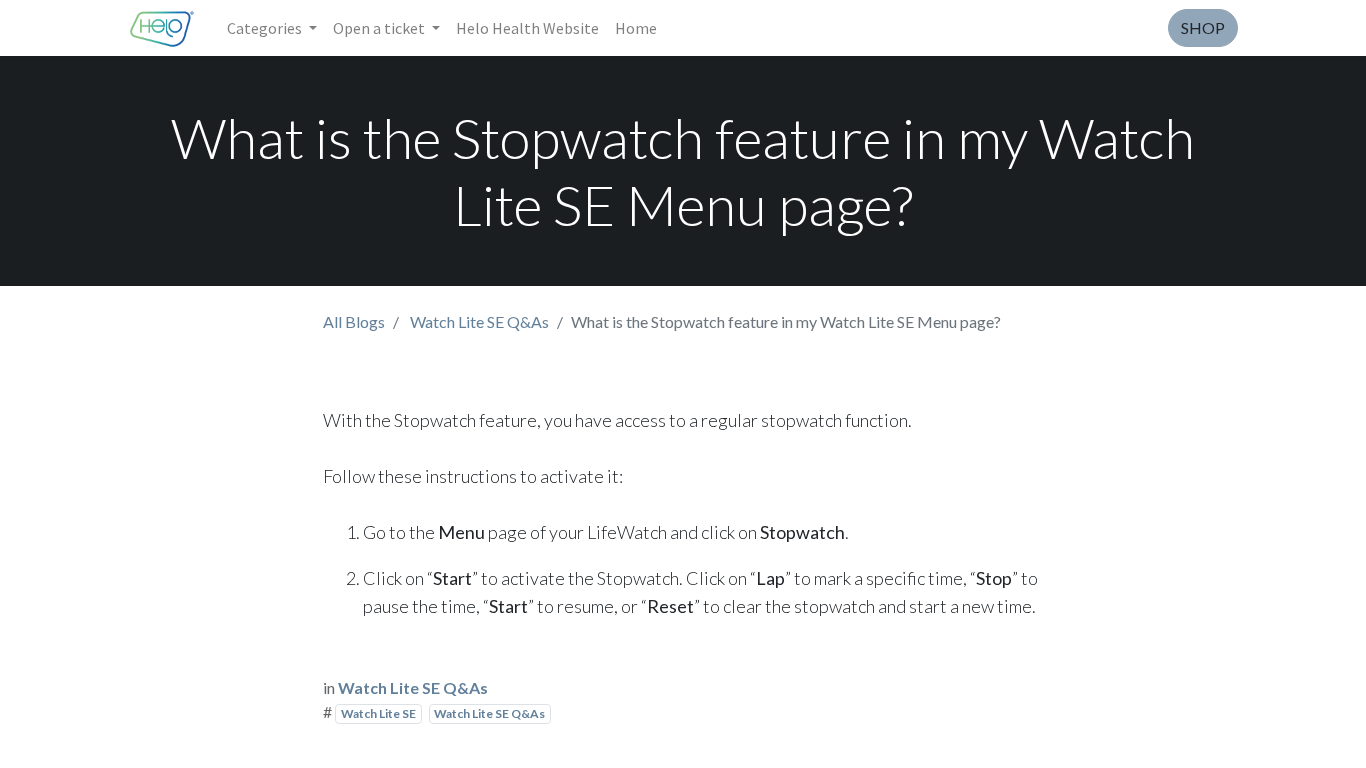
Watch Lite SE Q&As (479, 321)
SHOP (1203, 27)
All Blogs (354, 321)
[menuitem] (527, 28)
